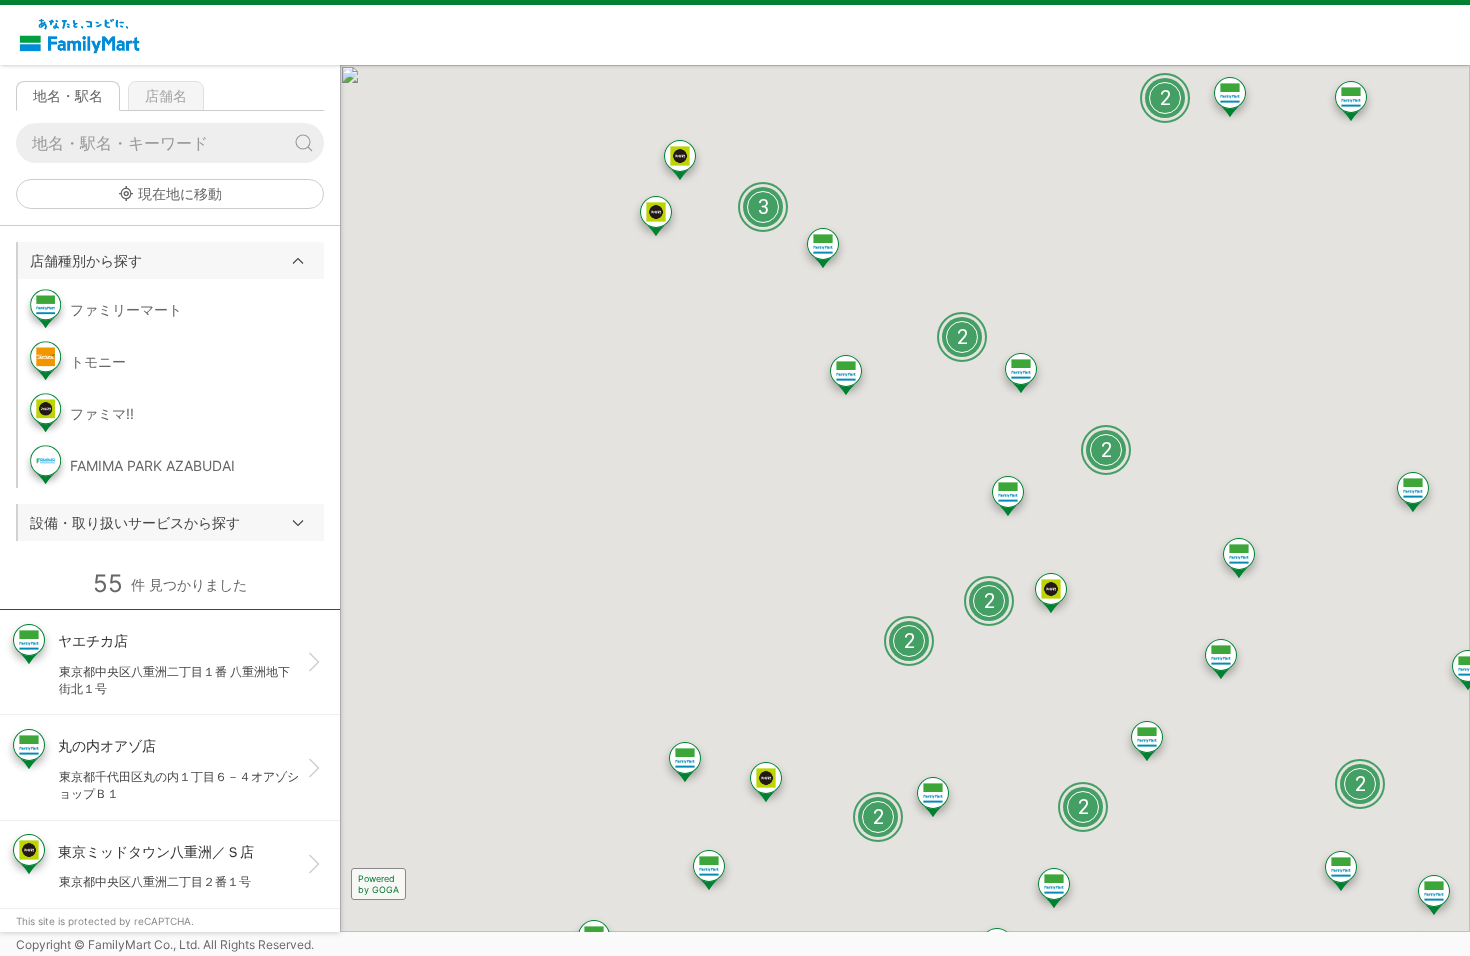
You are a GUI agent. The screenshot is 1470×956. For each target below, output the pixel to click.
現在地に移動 (180, 193)
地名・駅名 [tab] (68, 95)
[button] (171, 260)
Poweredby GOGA (378, 884)
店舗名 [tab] (166, 95)
